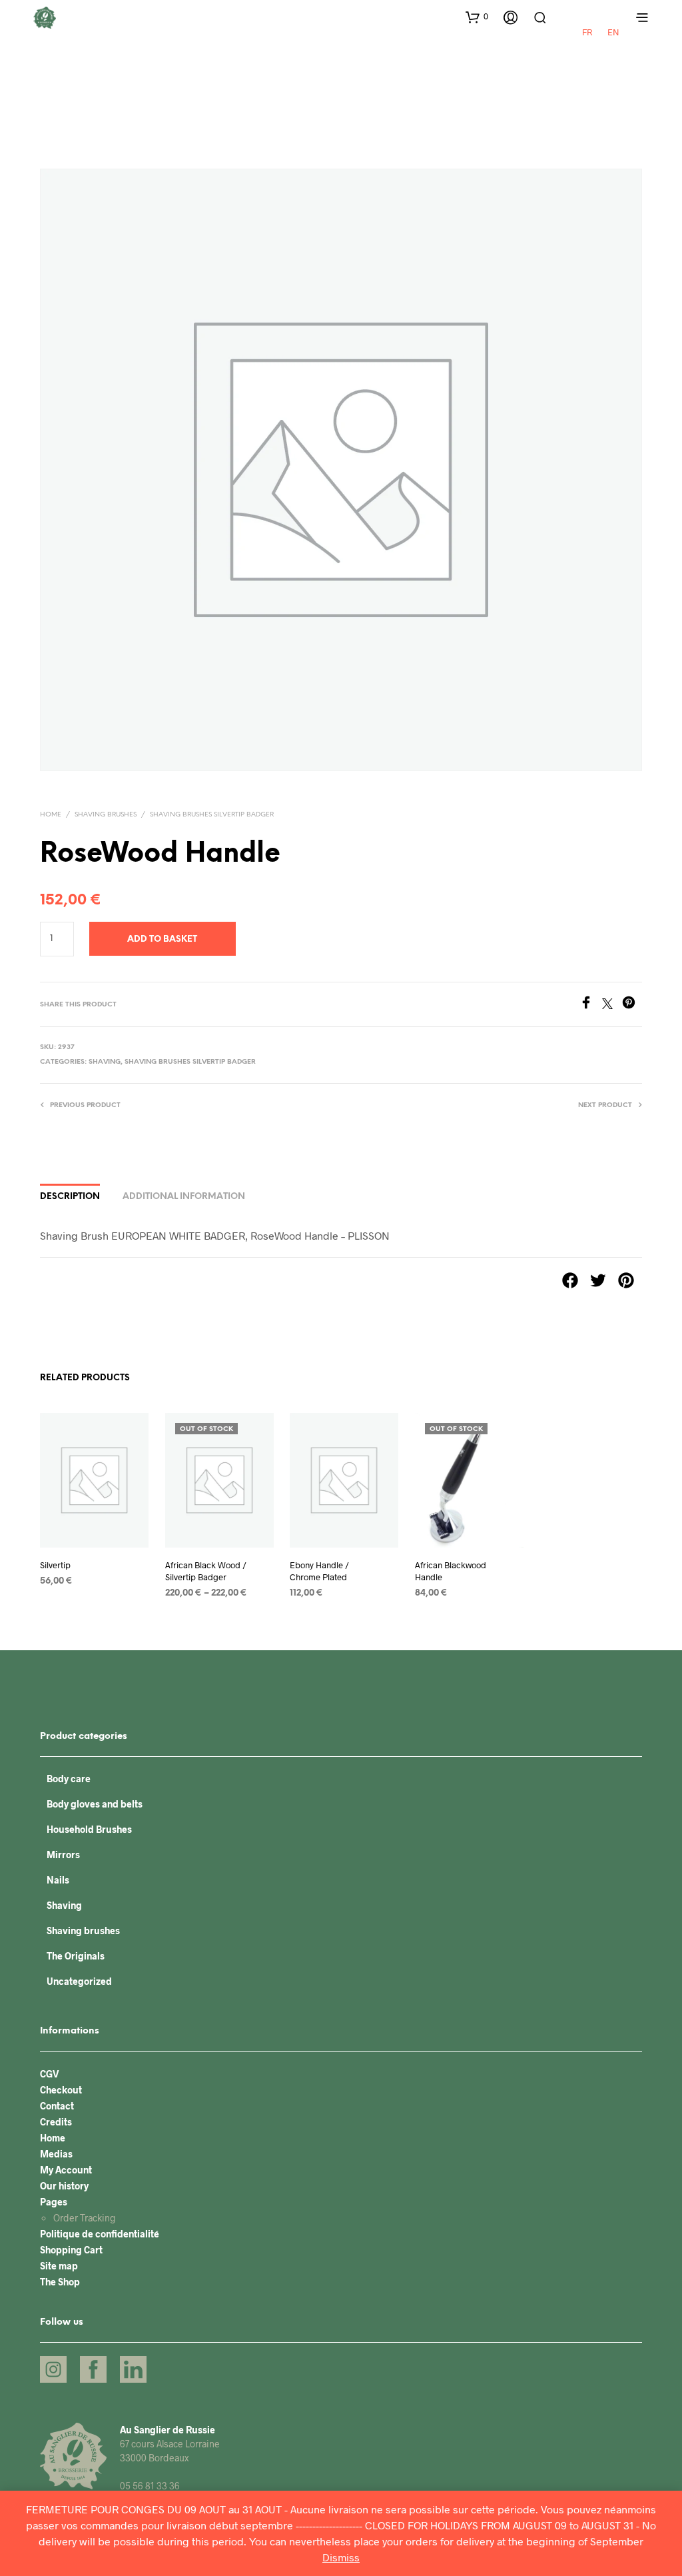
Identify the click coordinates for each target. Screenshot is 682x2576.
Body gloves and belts (95, 1804)
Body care (69, 1779)
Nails (58, 1880)
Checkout (61, 2090)
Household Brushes (89, 1829)
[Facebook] (591, 1005)
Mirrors (63, 1855)
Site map (59, 2266)
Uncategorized (79, 1981)
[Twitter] (612, 1005)
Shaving (105, 1062)
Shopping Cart (71, 2250)
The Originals (76, 1956)
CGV (50, 2074)
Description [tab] (70, 1197)
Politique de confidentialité (100, 2234)
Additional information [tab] (184, 1197)
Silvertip (55, 1566)
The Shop (60, 2282)
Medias (56, 2154)
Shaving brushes (106, 815)
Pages (54, 2202)
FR (587, 32)
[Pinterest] (632, 1005)
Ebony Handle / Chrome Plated (319, 1572)
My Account (66, 2170)
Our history (64, 2186)
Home (51, 815)
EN (613, 32)
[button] (477, 17)
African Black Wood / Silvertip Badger (206, 1572)
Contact (57, 2106)
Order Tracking (85, 2218)
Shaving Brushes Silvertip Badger (212, 815)
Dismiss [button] (341, 2557)
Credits (56, 2122)
